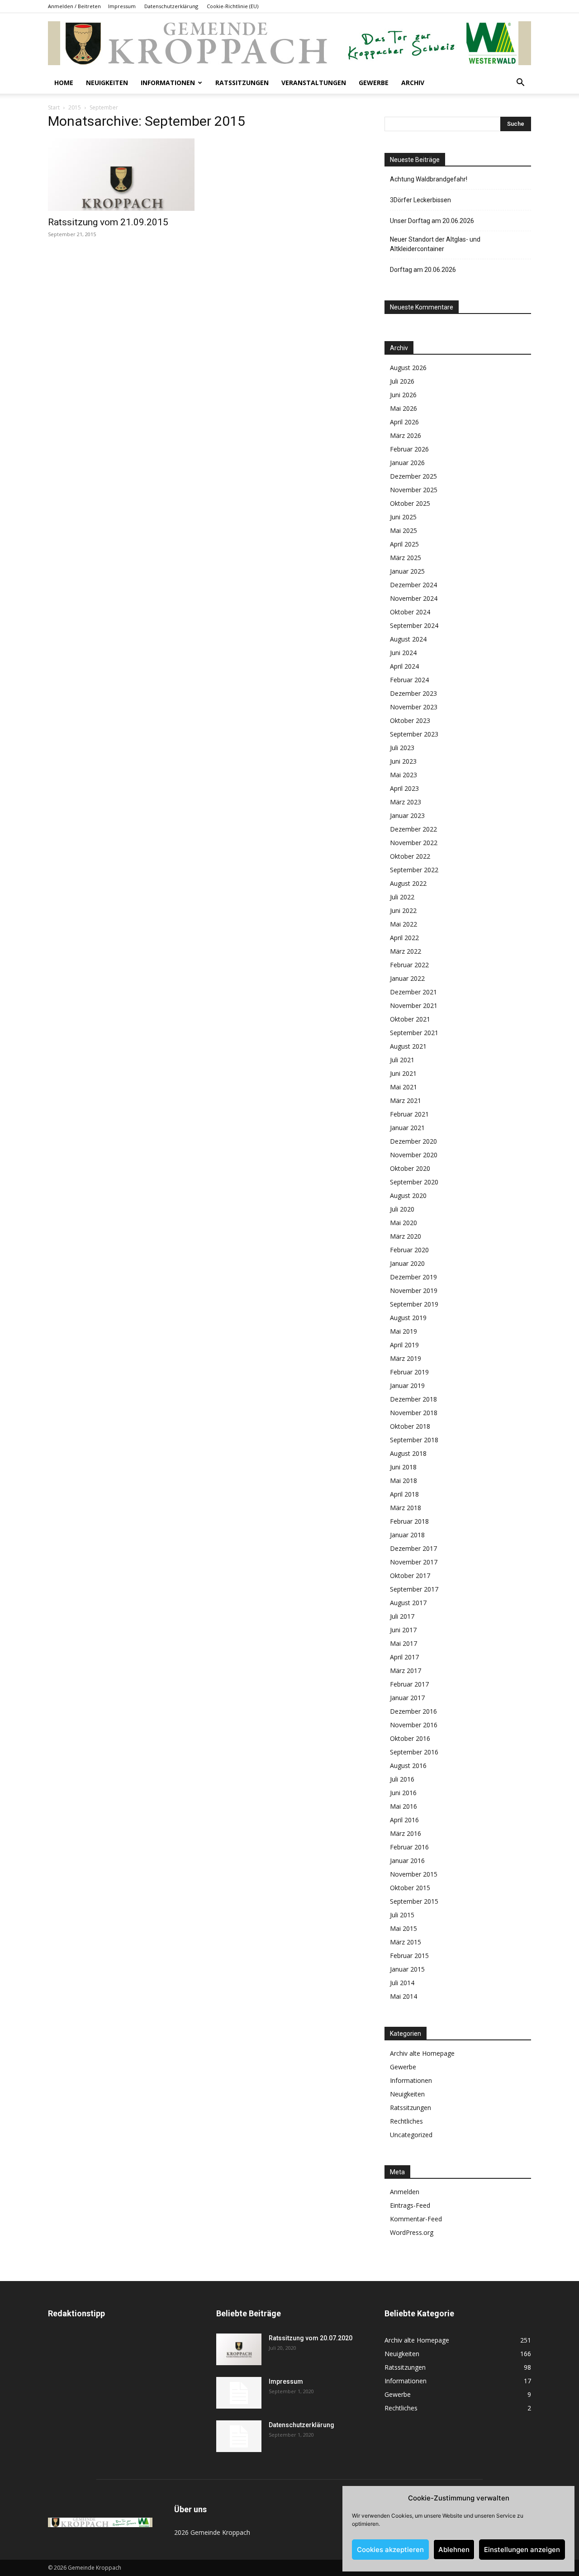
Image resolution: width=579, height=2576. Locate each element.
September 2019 (414, 1304)
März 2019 (406, 1358)
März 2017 (406, 1671)
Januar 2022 (407, 978)
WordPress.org (412, 2232)
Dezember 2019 (413, 1277)
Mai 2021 (403, 1087)
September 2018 (414, 1440)
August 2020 (408, 1195)
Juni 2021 (403, 1073)
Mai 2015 (403, 1928)
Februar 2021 (409, 1114)
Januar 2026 (407, 463)
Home (64, 83)
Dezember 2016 (413, 1711)
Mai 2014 (403, 1996)
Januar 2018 (407, 1535)
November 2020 (414, 1155)
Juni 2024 (403, 653)
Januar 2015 (407, 1969)
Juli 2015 (402, 1915)
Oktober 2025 (410, 503)
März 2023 (406, 802)
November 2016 (414, 1725)
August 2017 (408, 1603)
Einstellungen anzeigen (522, 2550)
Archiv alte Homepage (422, 2053)
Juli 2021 (402, 1060)
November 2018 (414, 1413)
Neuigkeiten (107, 83)
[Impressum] (239, 2393)
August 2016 (408, 1766)
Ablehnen (454, 2550)
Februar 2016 (409, 1847)
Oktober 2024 (410, 612)
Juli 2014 (402, 1983)
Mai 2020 (403, 1223)
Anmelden (405, 2192)
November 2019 (414, 1290)
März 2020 (406, 1236)
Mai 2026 (403, 408)
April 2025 (404, 544)
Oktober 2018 (410, 1426)
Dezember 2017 (413, 1548)
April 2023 (404, 788)
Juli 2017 (402, 1616)
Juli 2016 (402, 1779)
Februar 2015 (409, 1956)
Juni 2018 (403, 1467)
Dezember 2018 (413, 1399)
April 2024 (404, 666)
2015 (75, 107)
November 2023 (414, 707)
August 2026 (408, 368)
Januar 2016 (407, 1861)
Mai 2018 (403, 1480)
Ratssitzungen (242, 83)
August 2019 (408, 1318)
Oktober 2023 (410, 720)
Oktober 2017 (410, 1576)
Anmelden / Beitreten (74, 6)
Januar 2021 (407, 1128)
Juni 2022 (403, 910)
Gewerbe (374, 83)
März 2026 (406, 435)
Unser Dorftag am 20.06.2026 (432, 221)
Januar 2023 (407, 815)
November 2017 (414, 1562)
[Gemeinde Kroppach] (289, 43)
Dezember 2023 (413, 693)
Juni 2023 (403, 761)
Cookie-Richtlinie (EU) (233, 6)
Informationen (168, 83)
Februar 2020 (409, 1250)
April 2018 (404, 1494)
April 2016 (404, 1820)
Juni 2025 (403, 517)
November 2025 (414, 490)
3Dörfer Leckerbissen (420, 200)
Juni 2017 (403, 1630)
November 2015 (414, 1874)
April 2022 (404, 938)
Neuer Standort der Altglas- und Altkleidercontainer (435, 244)
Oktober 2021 (410, 1019)
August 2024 (408, 639)
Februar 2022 (409, 965)
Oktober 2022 (410, 856)
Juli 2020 (402, 1209)
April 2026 (404, 422)
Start (54, 107)
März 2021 (406, 1100)
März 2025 (406, 558)
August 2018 (408, 1453)
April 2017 (404, 1657)
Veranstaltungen (314, 83)
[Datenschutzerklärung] (239, 2436)
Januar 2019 (407, 1385)
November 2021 (414, 1005)
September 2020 (414, 1182)
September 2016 (414, 1752)
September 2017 (414, 1589)
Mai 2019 (403, 1331)
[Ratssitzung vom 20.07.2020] (239, 2349)
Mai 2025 (403, 530)
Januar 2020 (407, 1263)
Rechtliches (406, 2121)
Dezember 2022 (413, 829)
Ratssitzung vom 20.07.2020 (311, 2338)
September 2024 (414, 625)
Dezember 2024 (413, 585)
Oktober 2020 (410, 1168)
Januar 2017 (407, 1698)
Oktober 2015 (410, 1888)
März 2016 (406, 1833)
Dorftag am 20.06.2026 (423, 270)
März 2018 (406, 1508)
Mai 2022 (403, 924)
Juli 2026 (402, 381)
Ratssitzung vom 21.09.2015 (108, 222)
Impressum (122, 6)
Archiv (413, 83)
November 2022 (414, 843)
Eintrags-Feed (410, 2205)
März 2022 (406, 951)
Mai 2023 (403, 775)
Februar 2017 (409, 1684)
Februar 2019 (409, 1372)
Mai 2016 (403, 1806)
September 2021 (414, 1033)
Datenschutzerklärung (171, 6)
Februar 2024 (409, 680)
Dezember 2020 (413, 1141)
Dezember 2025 (413, 476)
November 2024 (414, 598)
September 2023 (414, 734)
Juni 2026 (403, 395)
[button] (520, 83)
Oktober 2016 (410, 1738)
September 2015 (414, 1901)
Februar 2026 (409, 449)
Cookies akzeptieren (390, 2550)
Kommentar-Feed (416, 2219)
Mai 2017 (403, 1643)
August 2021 (408, 1046)
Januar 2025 (407, 571)
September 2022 (414, 870)
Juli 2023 (402, 748)
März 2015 (406, 1942)
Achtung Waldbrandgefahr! (429, 179)
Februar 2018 (409, 1521)
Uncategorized (411, 2135)
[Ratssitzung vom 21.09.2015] (121, 175)
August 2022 (408, 883)
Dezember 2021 (413, 992)
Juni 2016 (403, 1793)
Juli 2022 (402, 897)
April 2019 (404, 1345)
